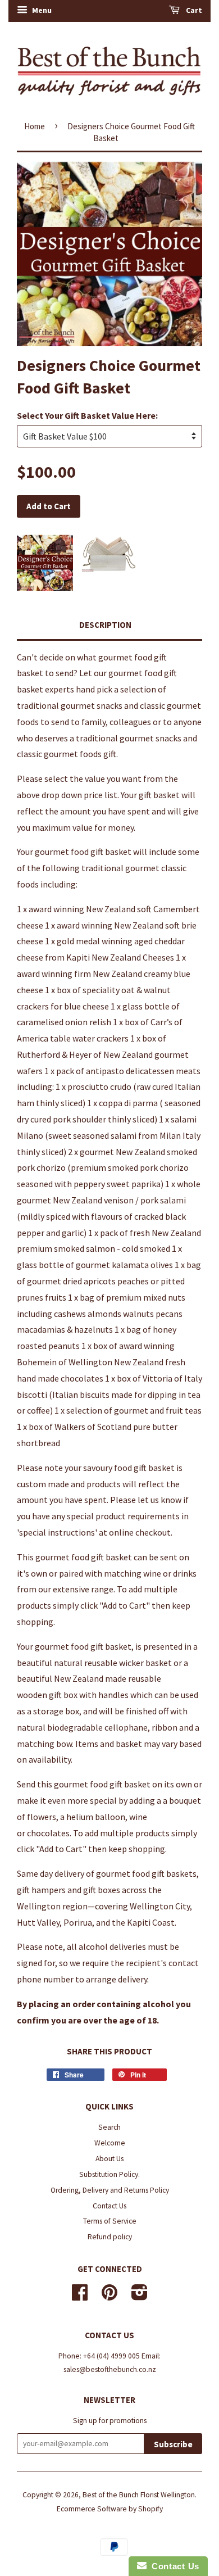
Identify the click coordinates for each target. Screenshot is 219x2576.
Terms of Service (110, 2221)
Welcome (110, 2143)
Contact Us (109, 2206)
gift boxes (102, 1890)
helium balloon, (97, 1817)
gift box (63, 1695)
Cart (193, 10)
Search (109, 2127)
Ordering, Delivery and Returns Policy (110, 2190)
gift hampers (41, 1890)
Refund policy (110, 2237)
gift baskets (174, 1873)
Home (35, 126)
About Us (109, 2159)
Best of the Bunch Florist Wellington (139, 2495)
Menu (41, 10)
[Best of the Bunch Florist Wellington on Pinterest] (109, 2296)
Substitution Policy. (109, 2174)
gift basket (159, 795)
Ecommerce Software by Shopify (110, 2509)
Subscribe (173, 2444)
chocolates (48, 1833)
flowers (42, 1817)
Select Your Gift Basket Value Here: (87, 415)
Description (105, 625)
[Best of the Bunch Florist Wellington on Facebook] (80, 2296)
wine (152, 1573)
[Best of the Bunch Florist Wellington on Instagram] (140, 2296)
